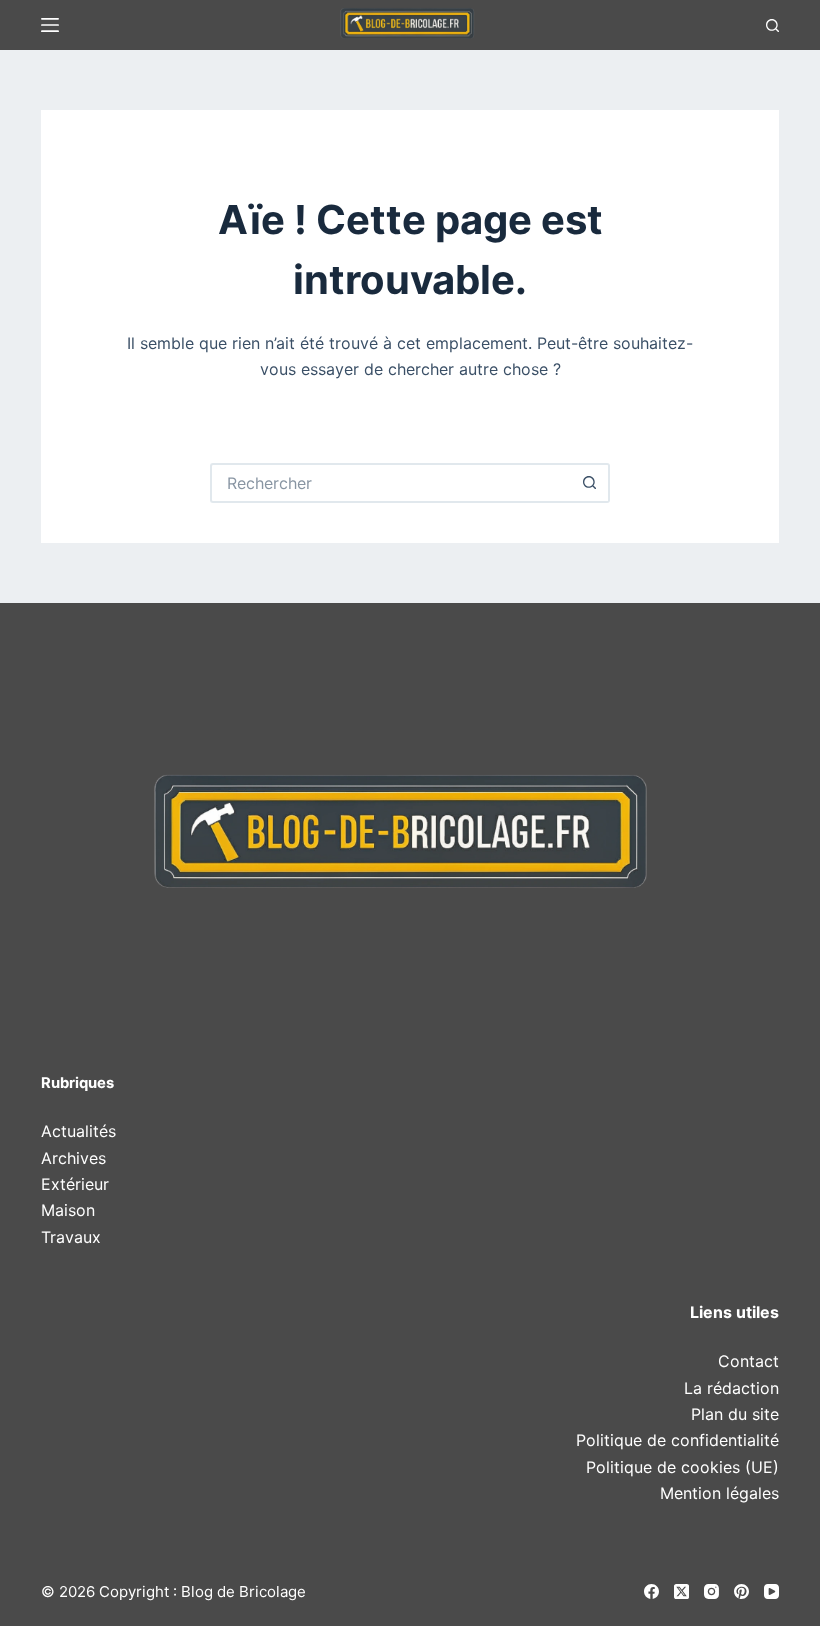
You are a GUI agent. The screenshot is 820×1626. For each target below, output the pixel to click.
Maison (68, 1210)
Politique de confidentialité (677, 1440)
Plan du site (735, 1414)
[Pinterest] (741, 1591)
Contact (748, 1361)
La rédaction (731, 1388)
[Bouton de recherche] (590, 483)
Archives (73, 1158)
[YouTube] (771, 1591)
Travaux (71, 1237)
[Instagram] (711, 1591)
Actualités (78, 1131)
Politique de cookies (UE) (682, 1467)
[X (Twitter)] (681, 1591)
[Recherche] (772, 25)
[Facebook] (651, 1591)
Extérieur (75, 1184)
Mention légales (719, 1493)
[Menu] (50, 25)
